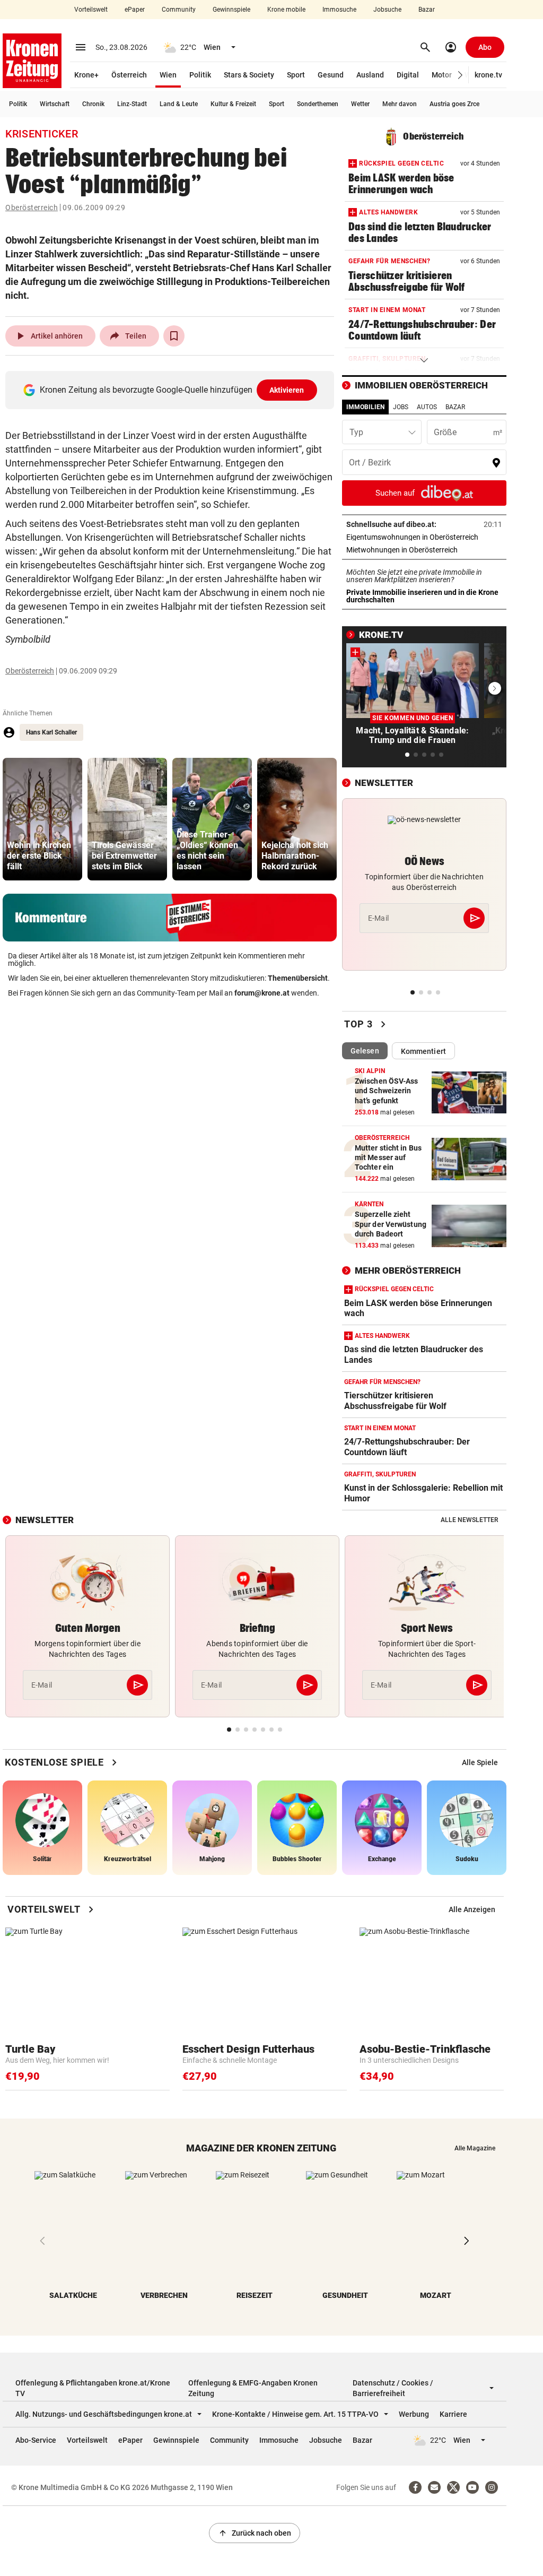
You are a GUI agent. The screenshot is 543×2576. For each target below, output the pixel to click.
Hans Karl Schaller (51, 732)
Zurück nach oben (255, 2533)
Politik (200, 75)
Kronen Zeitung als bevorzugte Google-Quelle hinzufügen (172, 390)
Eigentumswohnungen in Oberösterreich (424, 537)
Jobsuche (387, 10)
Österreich (129, 75)
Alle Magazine (475, 2148)
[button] (461, 75)
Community (179, 10)
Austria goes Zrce (454, 104)
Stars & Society (249, 75)
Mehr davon (400, 104)
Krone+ (86, 75)
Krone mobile (286, 10)
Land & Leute (179, 104)
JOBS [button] (401, 407)
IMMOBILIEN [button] (365, 407)
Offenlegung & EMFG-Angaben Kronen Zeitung (253, 2388)
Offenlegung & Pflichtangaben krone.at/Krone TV (93, 2388)
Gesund (331, 75)
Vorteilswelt (91, 10)
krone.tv (488, 75)
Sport (296, 75)
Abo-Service (36, 2440)
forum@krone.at (262, 993)
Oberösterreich (32, 208)
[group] (42, 819)
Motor (442, 75)
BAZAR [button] (455, 407)
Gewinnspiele (231, 10)
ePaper (135, 10)
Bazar (427, 10)
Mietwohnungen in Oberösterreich (424, 550)
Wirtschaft (55, 104)
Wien (168, 75)
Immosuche (339, 10)
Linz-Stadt (132, 104)
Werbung (414, 2414)
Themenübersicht (298, 978)
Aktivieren (287, 390)
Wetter (360, 104)
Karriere (453, 2414)
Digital (408, 75)
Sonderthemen (318, 104)
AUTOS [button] (427, 407)
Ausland (370, 75)
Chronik (93, 104)
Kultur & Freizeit (233, 104)
